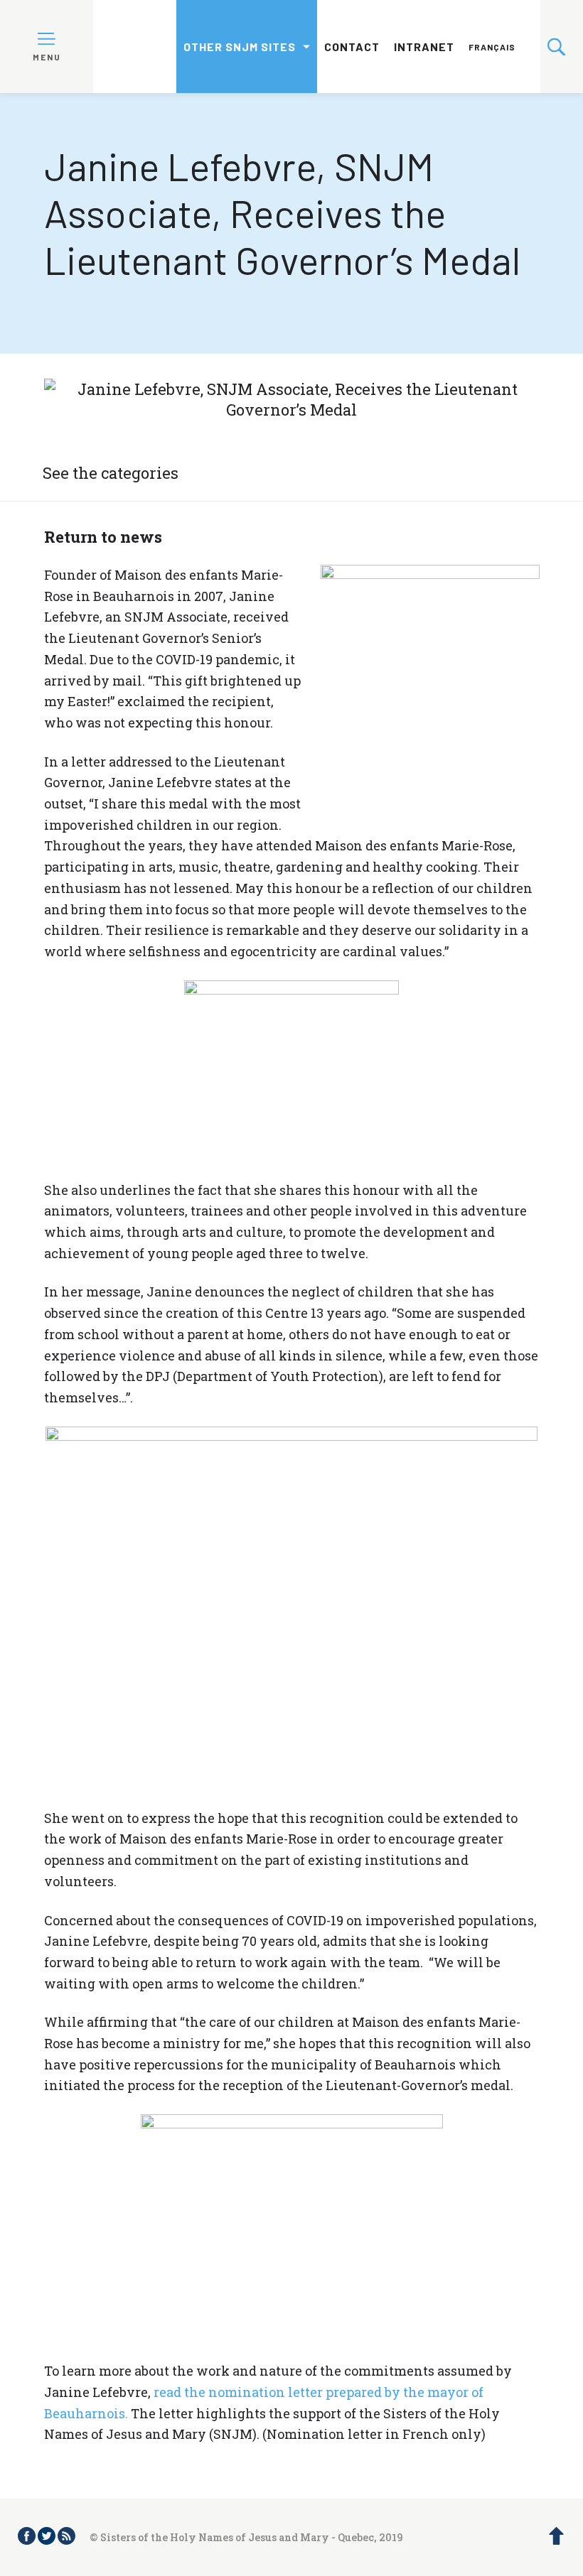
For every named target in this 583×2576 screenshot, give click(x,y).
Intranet (424, 47)
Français (492, 47)
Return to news (103, 537)
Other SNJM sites (240, 47)
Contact (352, 47)
